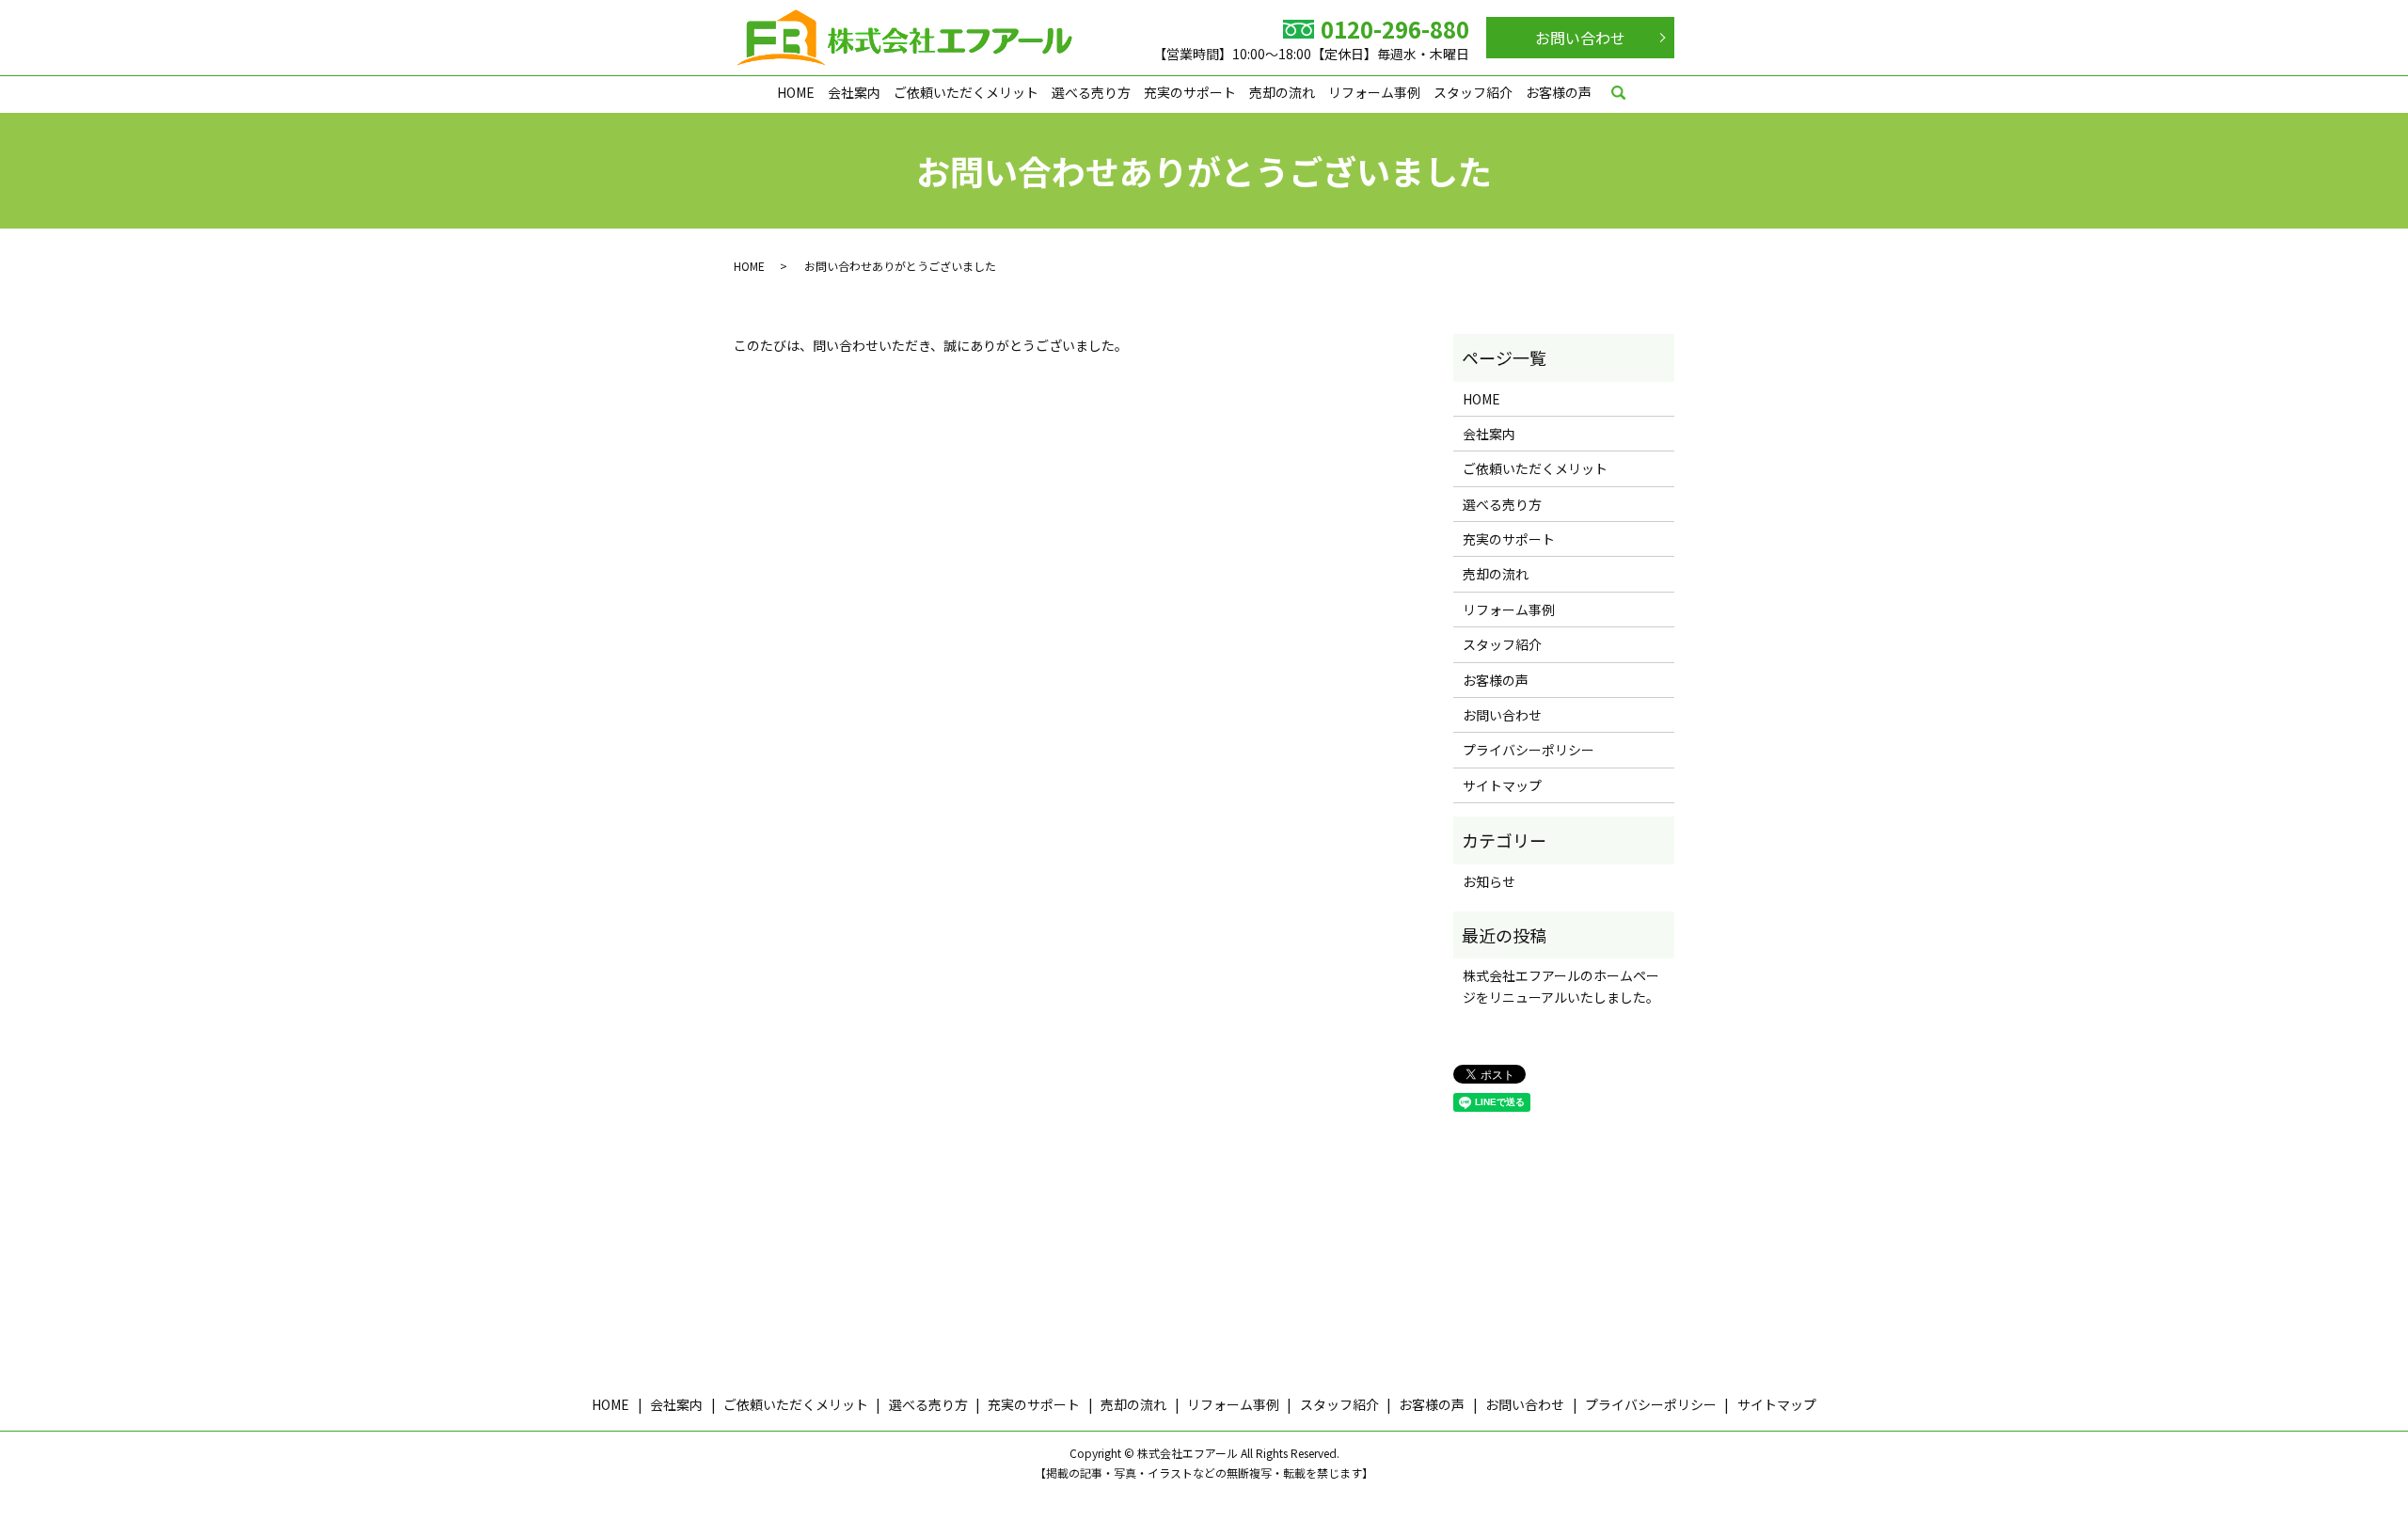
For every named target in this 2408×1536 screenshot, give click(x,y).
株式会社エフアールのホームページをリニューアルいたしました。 (1561, 986)
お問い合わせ (1580, 38)
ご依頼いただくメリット (966, 92)
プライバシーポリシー (1529, 750)
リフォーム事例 (1374, 92)
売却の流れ (1282, 92)
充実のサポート (1190, 92)
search (1618, 94)
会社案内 (854, 92)
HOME (796, 92)
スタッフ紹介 (1473, 92)
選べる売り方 (1091, 92)
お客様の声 (1559, 92)
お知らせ (1489, 881)
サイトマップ (1502, 785)
